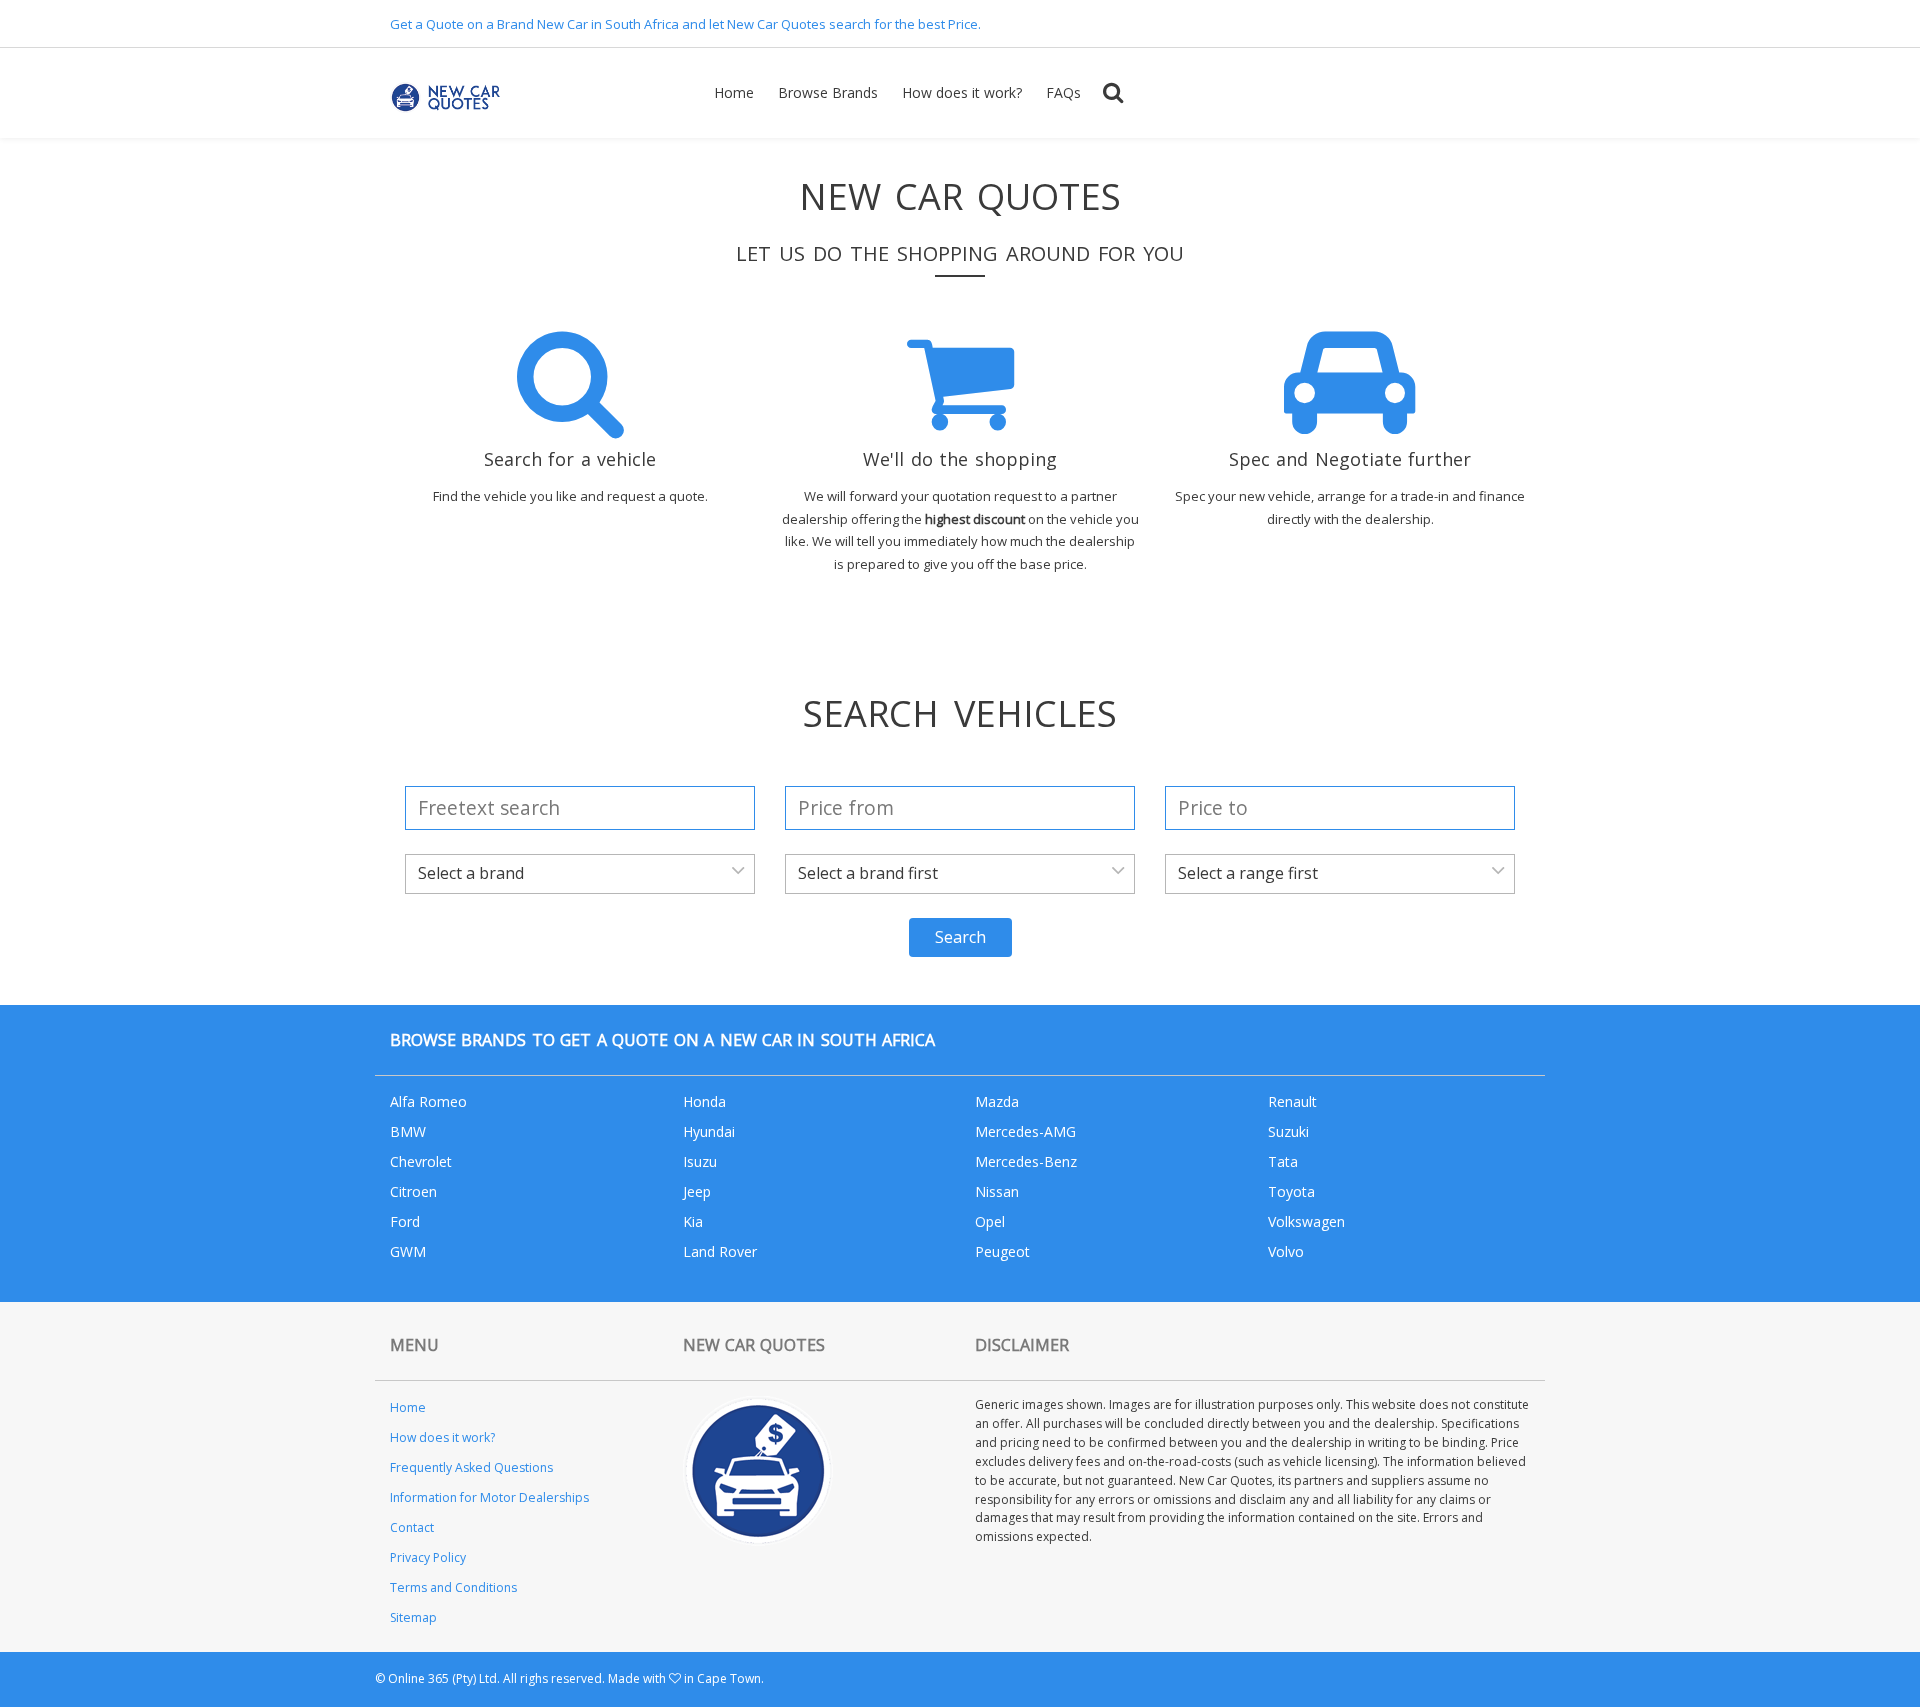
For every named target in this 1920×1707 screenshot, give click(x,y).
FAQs (1063, 92)
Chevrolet (421, 1161)
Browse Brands (828, 92)
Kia (693, 1221)
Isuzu (700, 1161)
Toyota (1291, 1191)
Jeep (697, 1191)
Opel (990, 1221)
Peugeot (1002, 1251)
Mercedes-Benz (1026, 1161)
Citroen (413, 1191)
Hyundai (709, 1131)
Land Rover (720, 1251)
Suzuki (1288, 1131)
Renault (1292, 1101)
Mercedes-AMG (1025, 1131)
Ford (405, 1221)
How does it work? (962, 92)
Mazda (997, 1101)
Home (734, 92)
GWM (408, 1251)
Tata (1283, 1161)
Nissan (997, 1191)
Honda (704, 1101)
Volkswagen (1306, 1221)
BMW (408, 1131)
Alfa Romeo (428, 1101)
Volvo (1286, 1251)
